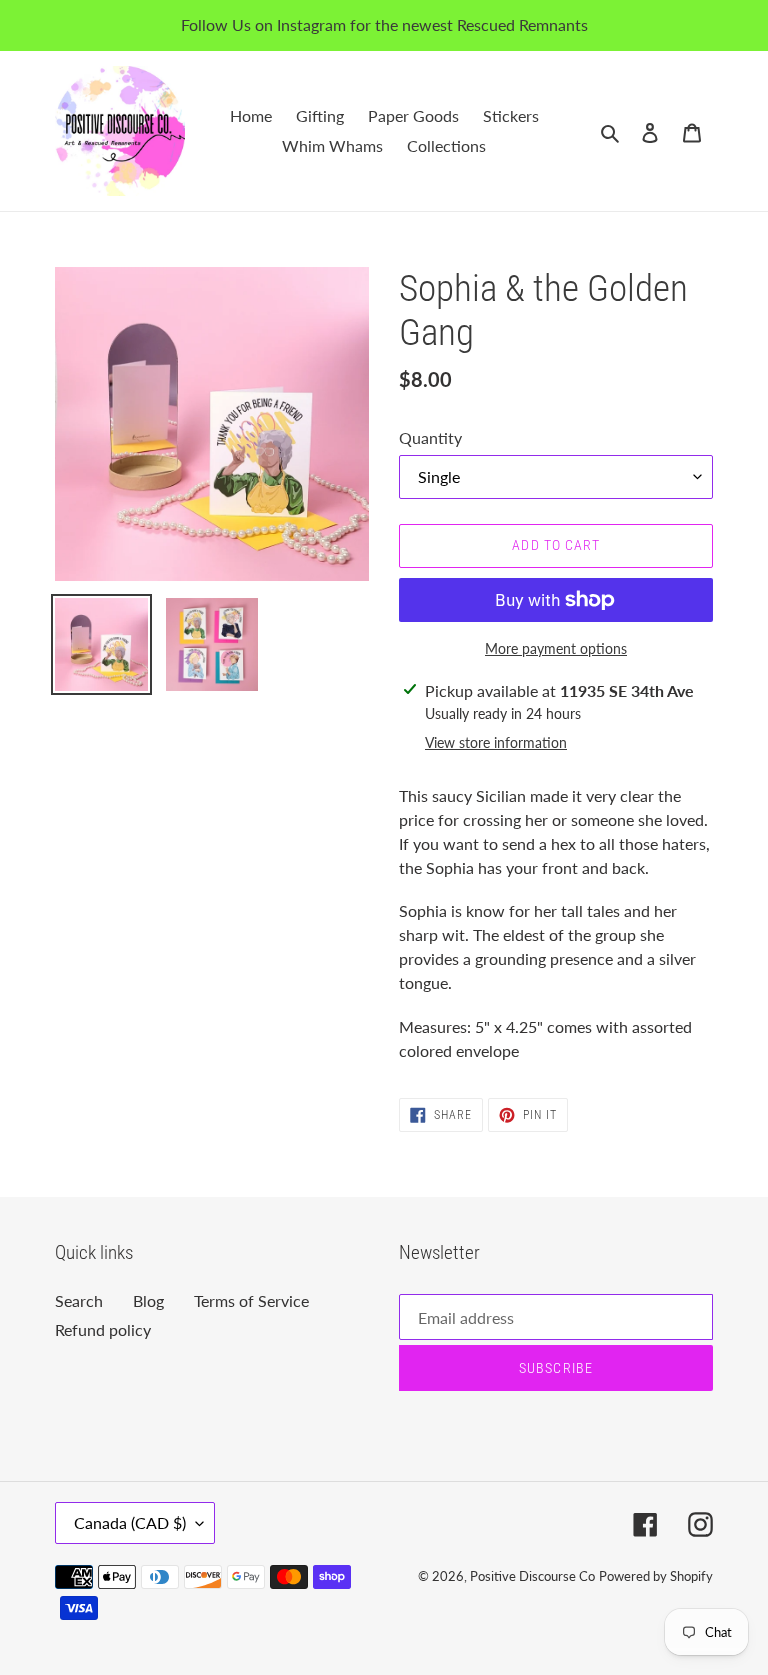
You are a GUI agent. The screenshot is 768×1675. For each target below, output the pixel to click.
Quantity (430, 437)
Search (79, 1300)
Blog (148, 1300)
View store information (496, 742)
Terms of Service (251, 1300)
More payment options (556, 648)
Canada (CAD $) (130, 1522)
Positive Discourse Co (532, 1576)
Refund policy (103, 1329)
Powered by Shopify (656, 1576)
